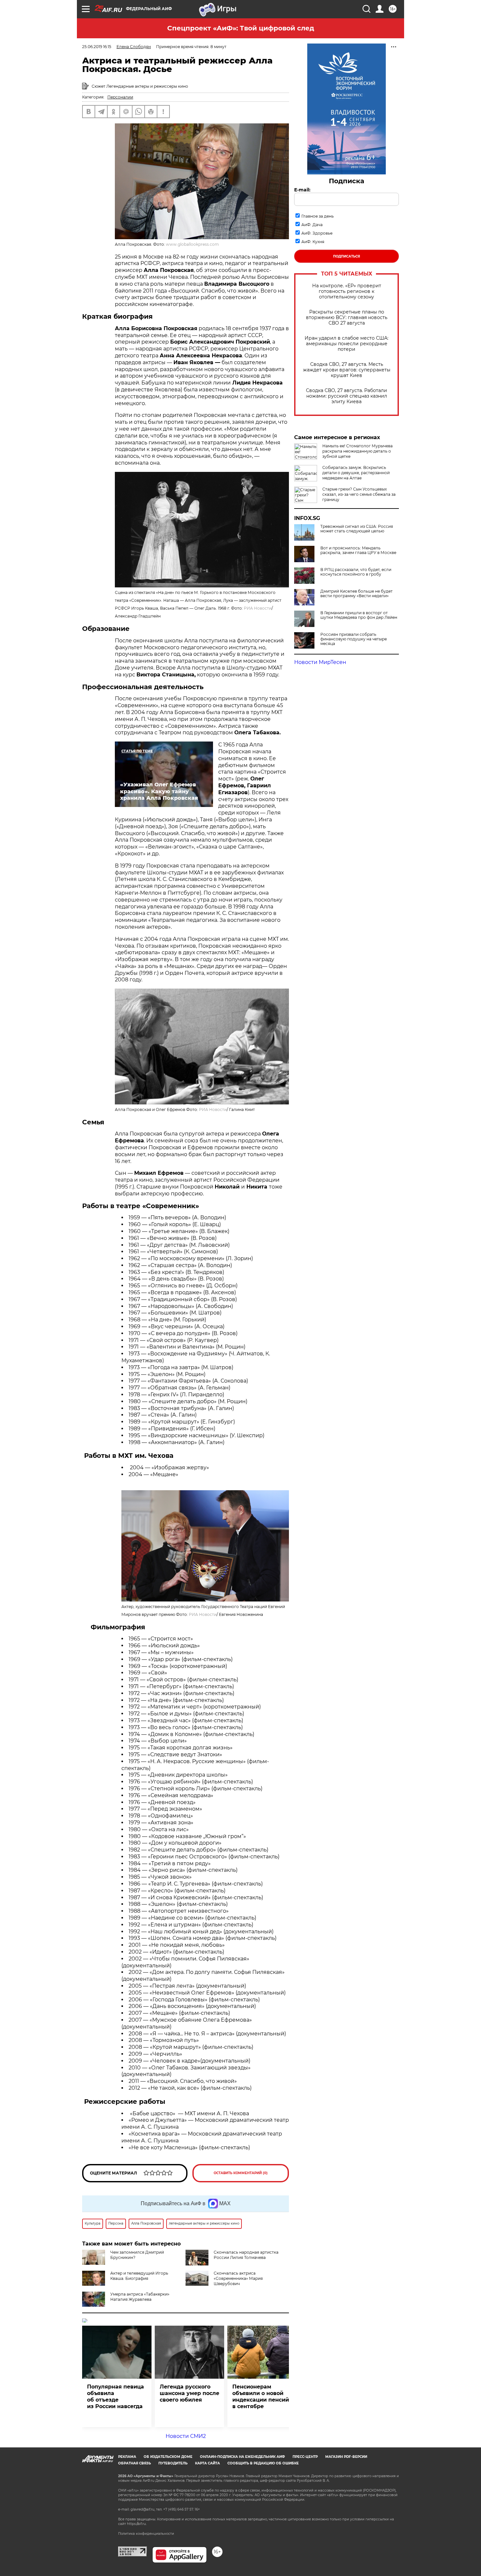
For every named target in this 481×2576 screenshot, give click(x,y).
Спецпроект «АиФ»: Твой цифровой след (241, 28)
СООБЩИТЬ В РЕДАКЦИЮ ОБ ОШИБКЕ (263, 2463)
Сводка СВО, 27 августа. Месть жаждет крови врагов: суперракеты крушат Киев (347, 370)
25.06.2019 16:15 (97, 47)
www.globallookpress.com (192, 244)
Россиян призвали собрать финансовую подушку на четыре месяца (354, 639)
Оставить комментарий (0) (241, 2173)
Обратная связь (134, 2463)
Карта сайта (207, 2463)
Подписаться (347, 256)
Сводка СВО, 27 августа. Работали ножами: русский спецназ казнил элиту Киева (347, 396)
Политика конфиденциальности (146, 2534)
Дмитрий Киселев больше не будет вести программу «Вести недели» (356, 594)
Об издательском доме (168, 2457)
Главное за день (318, 216)
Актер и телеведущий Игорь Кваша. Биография (139, 2276)
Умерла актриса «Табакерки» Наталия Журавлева (140, 2297)
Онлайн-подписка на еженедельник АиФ (242, 2457)
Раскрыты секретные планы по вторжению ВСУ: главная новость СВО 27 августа (347, 318)
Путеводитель (173, 2463)
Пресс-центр (305, 2457)
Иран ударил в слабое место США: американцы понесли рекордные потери (347, 344)
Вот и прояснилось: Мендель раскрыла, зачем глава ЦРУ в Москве (358, 550)
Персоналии (120, 97)
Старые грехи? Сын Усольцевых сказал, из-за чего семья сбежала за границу (359, 494)
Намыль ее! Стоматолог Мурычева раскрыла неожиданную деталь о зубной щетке (357, 451)
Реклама (127, 2457)
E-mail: (302, 190)
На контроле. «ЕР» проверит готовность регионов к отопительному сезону (347, 291)
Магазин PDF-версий (346, 2457)
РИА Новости (258, 608)
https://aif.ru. (137, 2524)
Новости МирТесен (320, 662)
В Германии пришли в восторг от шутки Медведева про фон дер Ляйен (359, 615)
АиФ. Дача (312, 225)
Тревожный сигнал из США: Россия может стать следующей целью (357, 529)
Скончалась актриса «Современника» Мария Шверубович (238, 2278)
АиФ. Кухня (313, 242)
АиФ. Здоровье (317, 233)
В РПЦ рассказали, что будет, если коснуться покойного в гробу (356, 572)
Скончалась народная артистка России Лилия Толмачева (246, 2255)
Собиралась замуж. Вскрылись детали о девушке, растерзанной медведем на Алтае (356, 473)
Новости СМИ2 (186, 2436)
